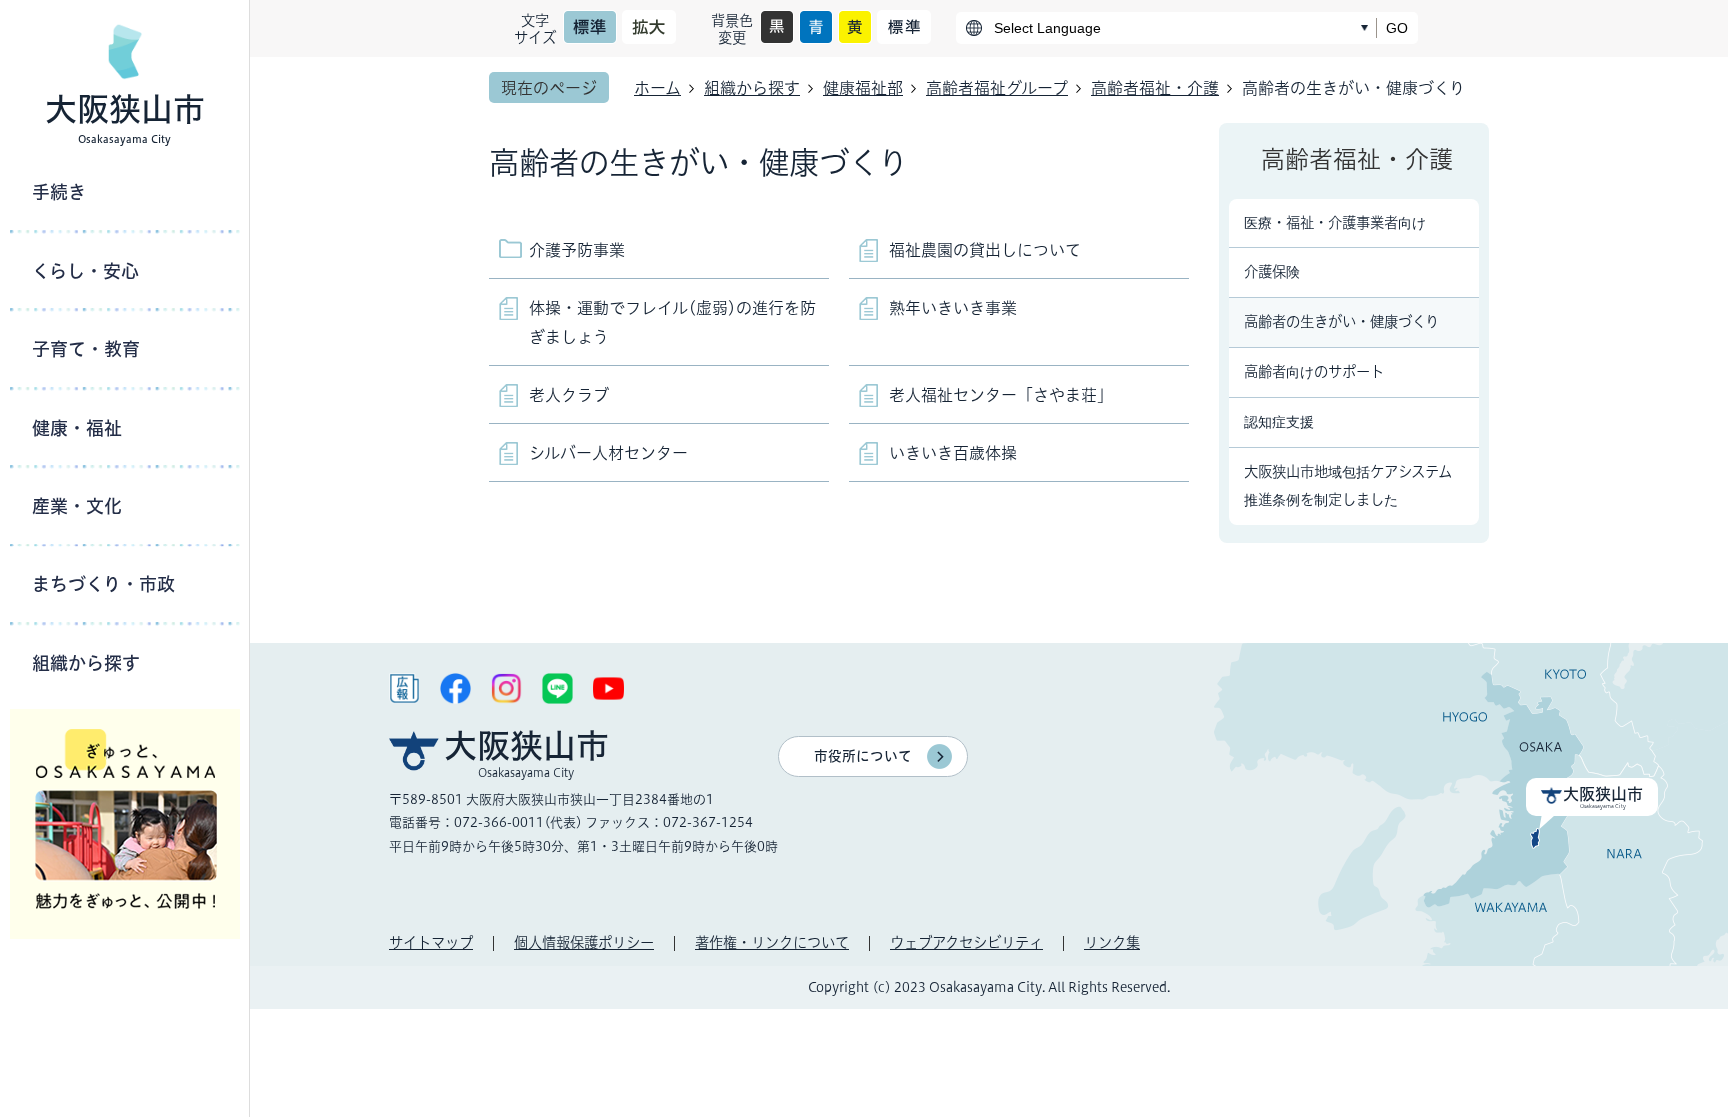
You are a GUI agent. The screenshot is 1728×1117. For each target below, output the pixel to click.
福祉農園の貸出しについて (985, 250)
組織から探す (752, 88)
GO (1397, 28)
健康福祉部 (863, 88)
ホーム (657, 88)
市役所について (863, 756)
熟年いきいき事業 (953, 308)
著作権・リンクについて (772, 942)
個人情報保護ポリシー (584, 942)
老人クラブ (569, 395)
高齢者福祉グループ (997, 88)
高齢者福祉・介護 (1155, 88)
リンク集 (1112, 942)
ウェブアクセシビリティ (966, 942)
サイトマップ (431, 942)
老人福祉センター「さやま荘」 (1001, 395)
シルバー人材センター (608, 453)
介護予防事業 (577, 250)
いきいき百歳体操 (953, 453)
